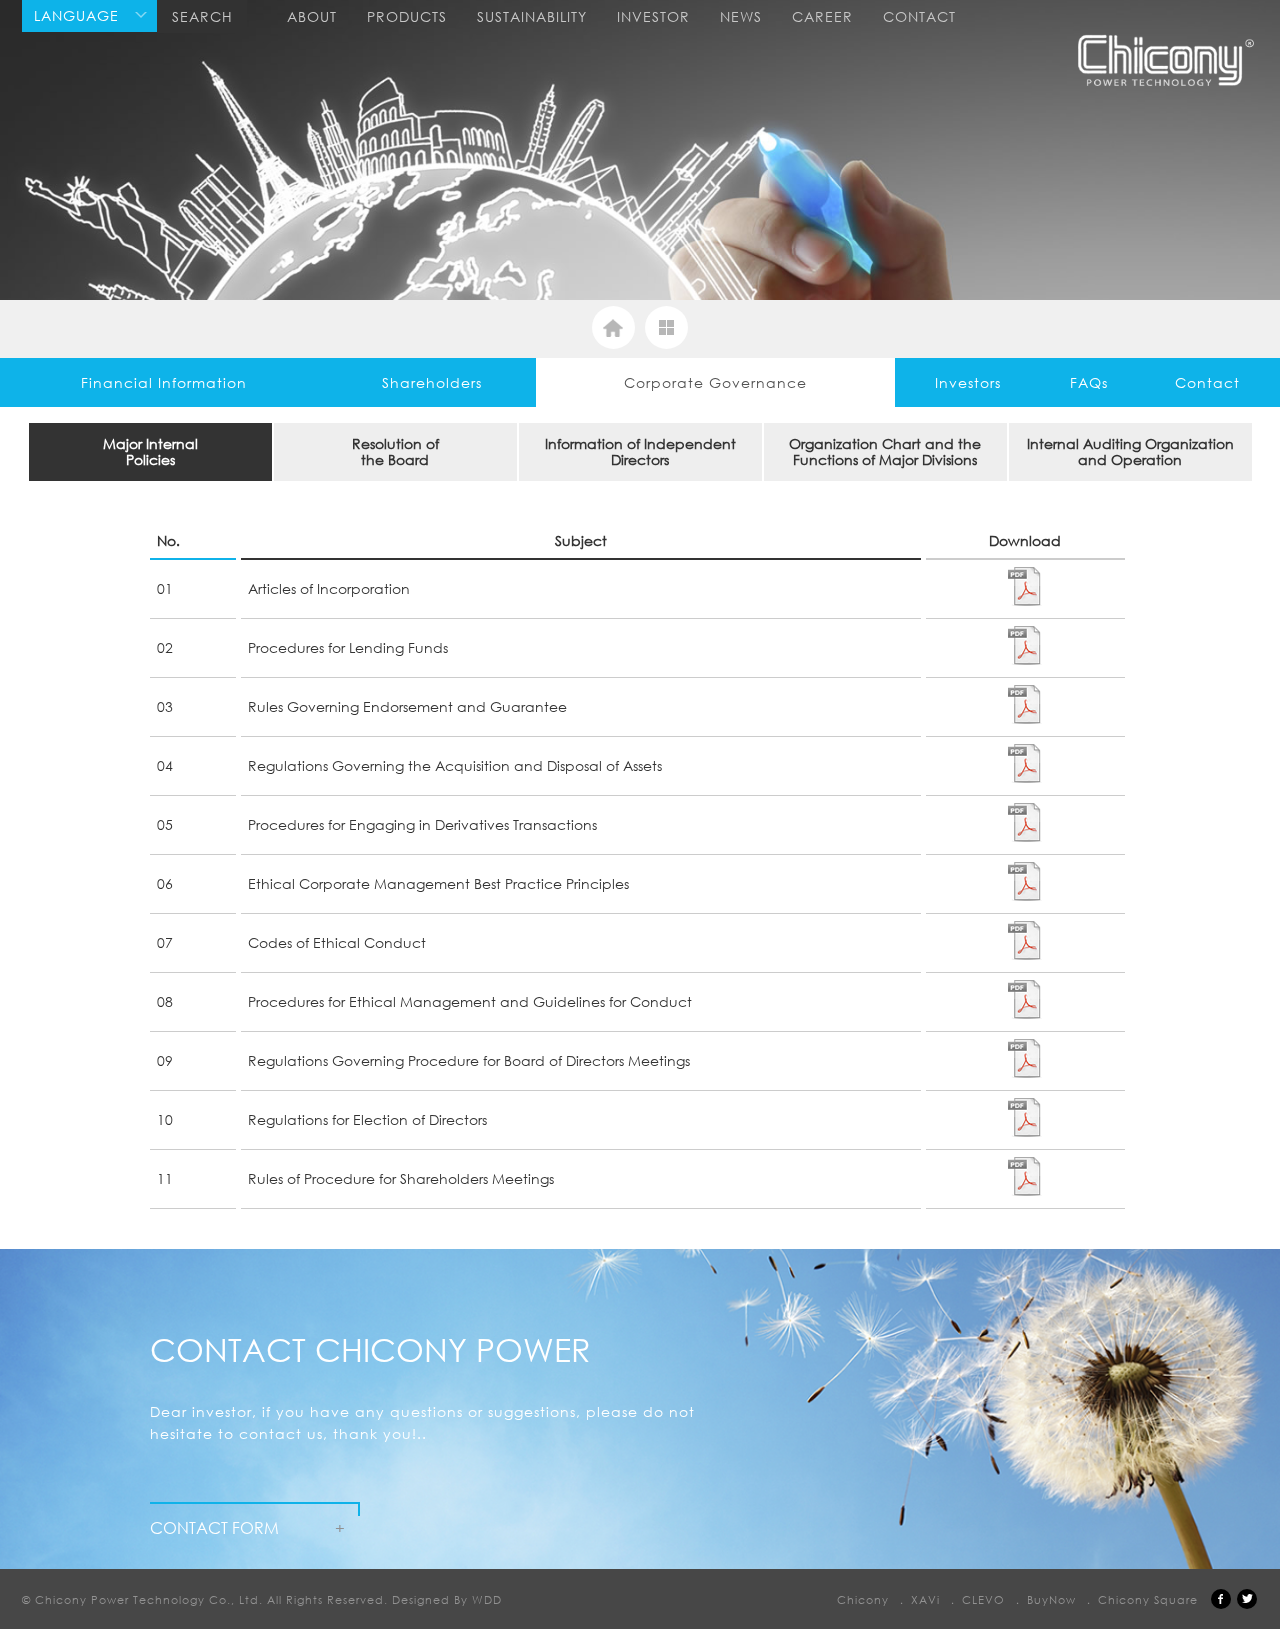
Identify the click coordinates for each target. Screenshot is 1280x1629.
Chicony (863, 1599)
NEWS (741, 16)
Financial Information (164, 382)
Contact (919, 16)
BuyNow (1051, 1599)
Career (822, 16)
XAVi (925, 1599)
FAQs (1089, 382)
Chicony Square (1148, 1599)
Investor (653, 16)
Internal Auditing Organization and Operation (1130, 451)
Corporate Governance (715, 382)
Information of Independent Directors (640, 451)
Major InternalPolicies (150, 451)
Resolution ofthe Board (395, 451)
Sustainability (532, 16)
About (312, 16)
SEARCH (202, 16)
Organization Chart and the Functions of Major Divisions (885, 451)
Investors (968, 382)
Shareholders (432, 382)
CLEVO (983, 1599)
